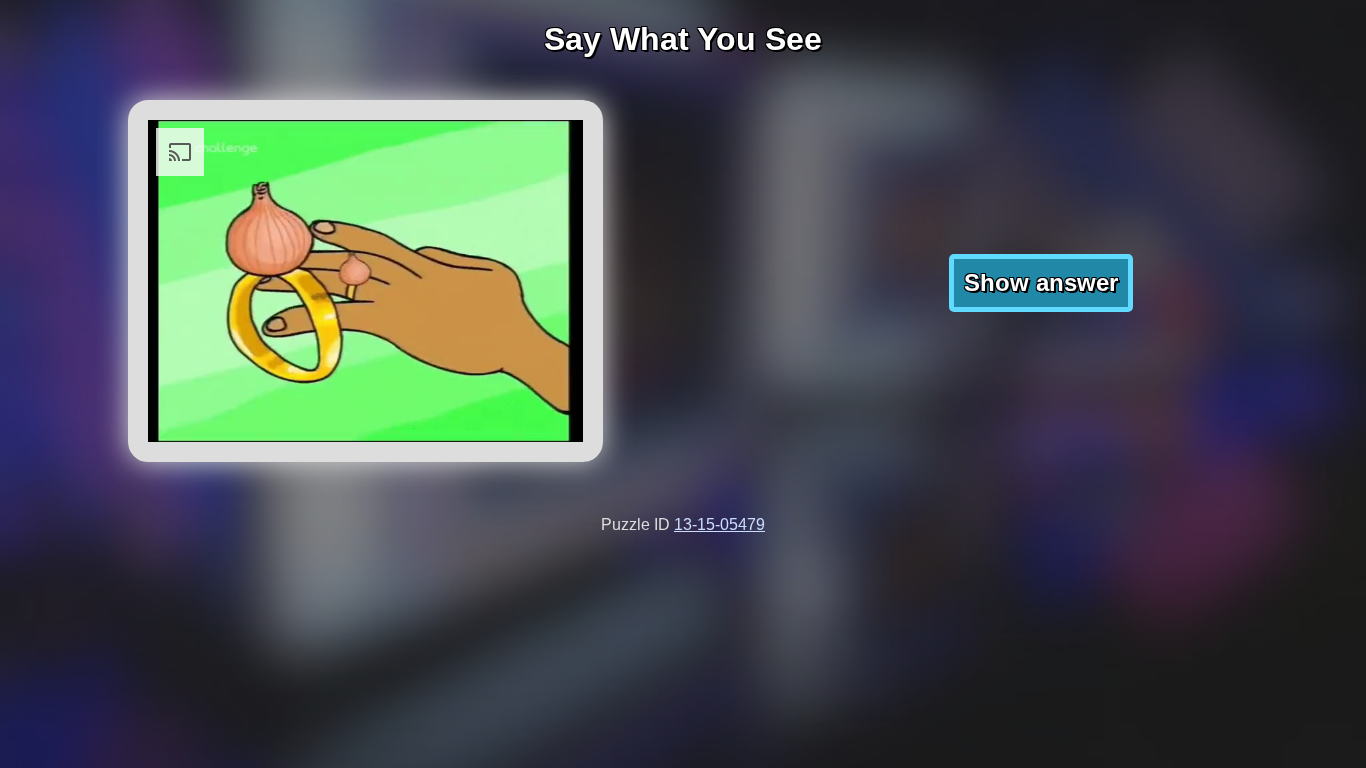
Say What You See (683, 39)
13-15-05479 (719, 524)
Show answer (1041, 282)
